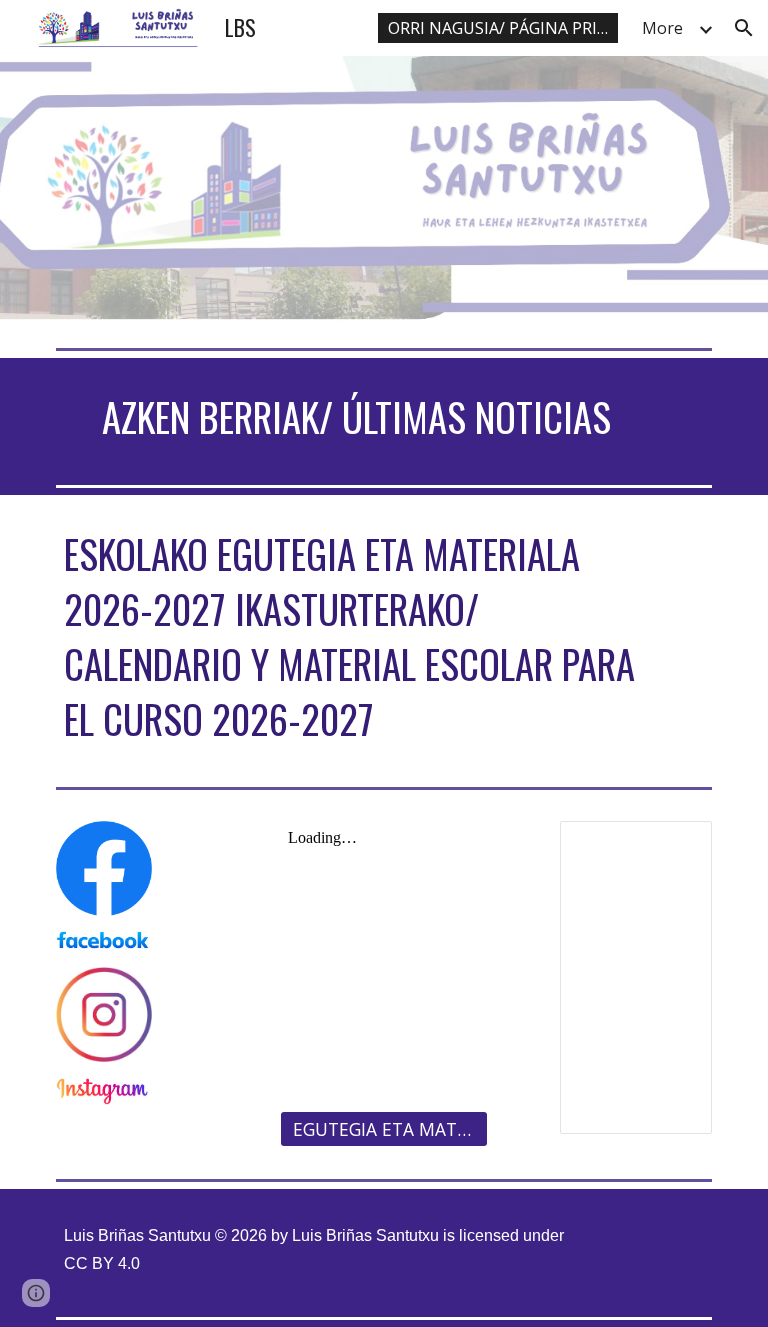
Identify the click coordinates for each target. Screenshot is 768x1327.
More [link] (662, 28)
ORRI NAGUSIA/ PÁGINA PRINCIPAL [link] (503, 28)
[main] (355, 417)
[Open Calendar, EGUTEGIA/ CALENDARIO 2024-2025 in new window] (674, 847)
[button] (744, 28)
